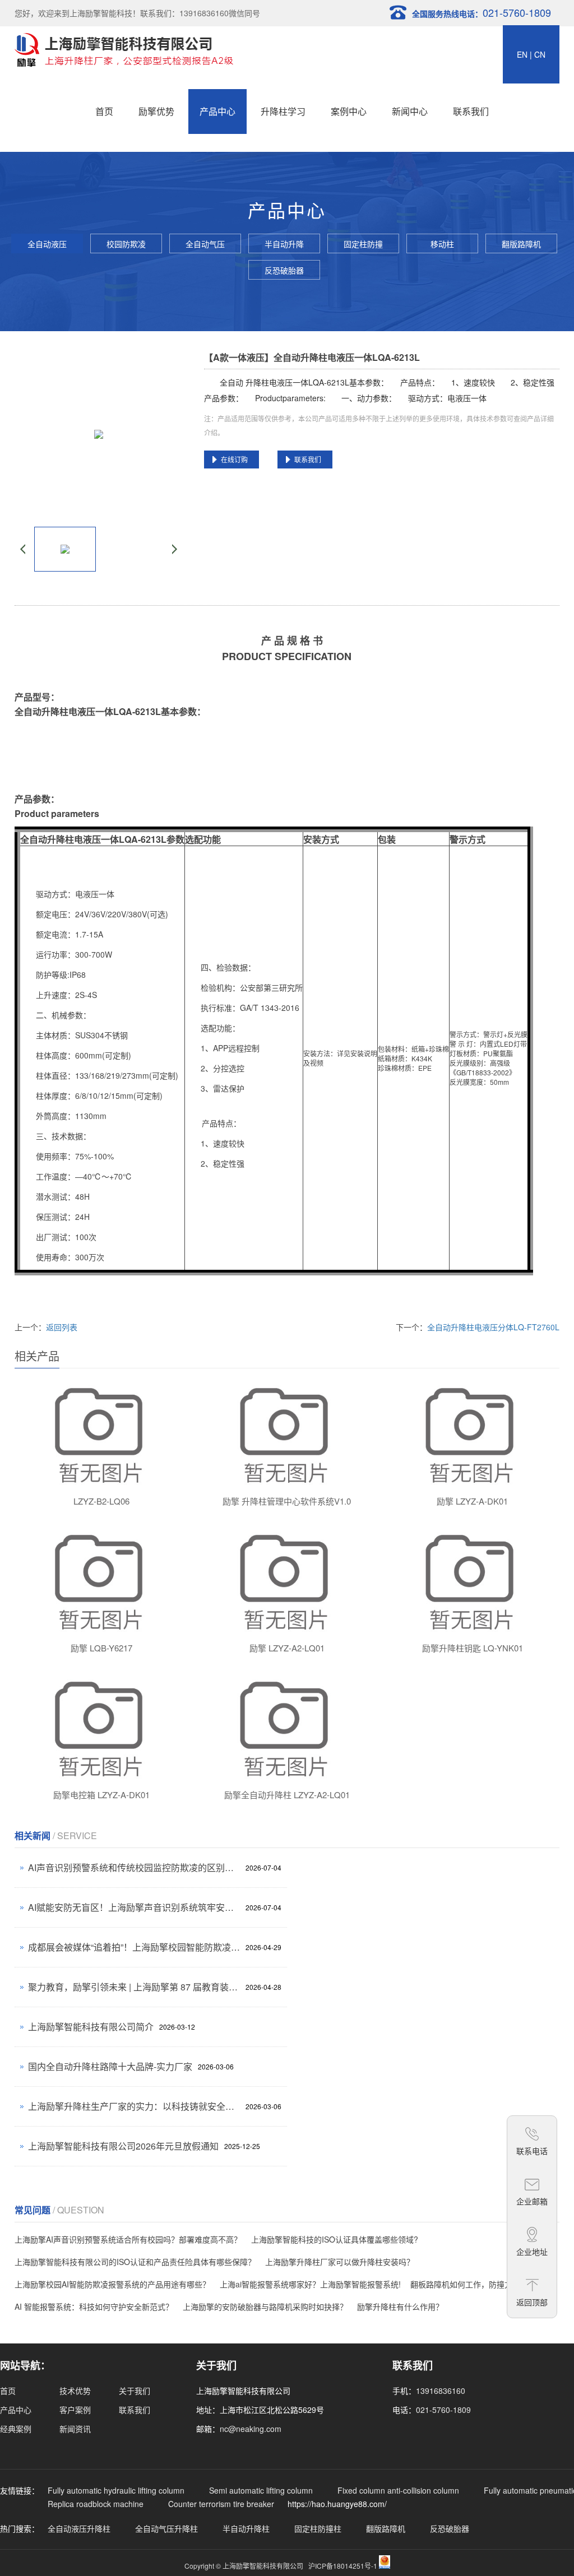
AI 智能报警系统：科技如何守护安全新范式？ (94, 2306)
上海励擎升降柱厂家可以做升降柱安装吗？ (340, 2262)
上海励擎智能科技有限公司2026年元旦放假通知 (123, 2146)
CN (540, 54)
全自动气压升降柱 (205, 246)
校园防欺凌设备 (126, 246)
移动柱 (442, 244)
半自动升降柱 (284, 246)
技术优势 (75, 2391)
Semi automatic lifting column (261, 2490)
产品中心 (217, 111)
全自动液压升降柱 (47, 246)
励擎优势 (156, 111)
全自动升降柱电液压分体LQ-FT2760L (493, 1327)
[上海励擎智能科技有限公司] (124, 48)
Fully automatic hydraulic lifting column (116, 2490)
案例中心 (349, 111)
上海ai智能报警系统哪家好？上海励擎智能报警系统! (310, 2284)
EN (522, 54)
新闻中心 (410, 111)
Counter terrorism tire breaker (221, 2504)
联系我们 (471, 111)
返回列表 (62, 1327)
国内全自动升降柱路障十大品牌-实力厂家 (110, 2066)
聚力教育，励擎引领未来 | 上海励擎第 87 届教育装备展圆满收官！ (134, 1987)
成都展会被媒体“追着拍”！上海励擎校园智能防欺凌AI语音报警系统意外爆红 (134, 1947)
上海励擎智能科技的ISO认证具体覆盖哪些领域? (335, 2239)
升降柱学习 (283, 111)
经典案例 (16, 2429)
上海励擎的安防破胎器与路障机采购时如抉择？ (265, 2306)
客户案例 (75, 2410)
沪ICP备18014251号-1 (343, 2566)
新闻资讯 (75, 2429)
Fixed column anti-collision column (398, 2490)
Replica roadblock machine (96, 2504)
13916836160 (441, 2391)
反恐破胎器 (284, 270)
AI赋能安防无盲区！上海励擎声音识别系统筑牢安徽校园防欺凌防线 (134, 1907)
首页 (104, 111)
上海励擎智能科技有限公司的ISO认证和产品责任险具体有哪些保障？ (135, 2262)
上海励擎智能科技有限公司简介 (91, 2027)
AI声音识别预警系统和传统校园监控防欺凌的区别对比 (134, 1867)
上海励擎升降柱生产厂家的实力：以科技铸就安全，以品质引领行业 (134, 2106)
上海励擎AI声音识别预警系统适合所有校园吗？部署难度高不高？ (128, 2239)
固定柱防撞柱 (363, 246)
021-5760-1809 (443, 2410)
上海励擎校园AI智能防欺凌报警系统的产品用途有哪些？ (112, 2284)
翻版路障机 (521, 244)
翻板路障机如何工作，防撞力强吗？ (473, 2284)
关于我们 (135, 2391)
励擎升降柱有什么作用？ (400, 2306)
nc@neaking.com (251, 2429)
